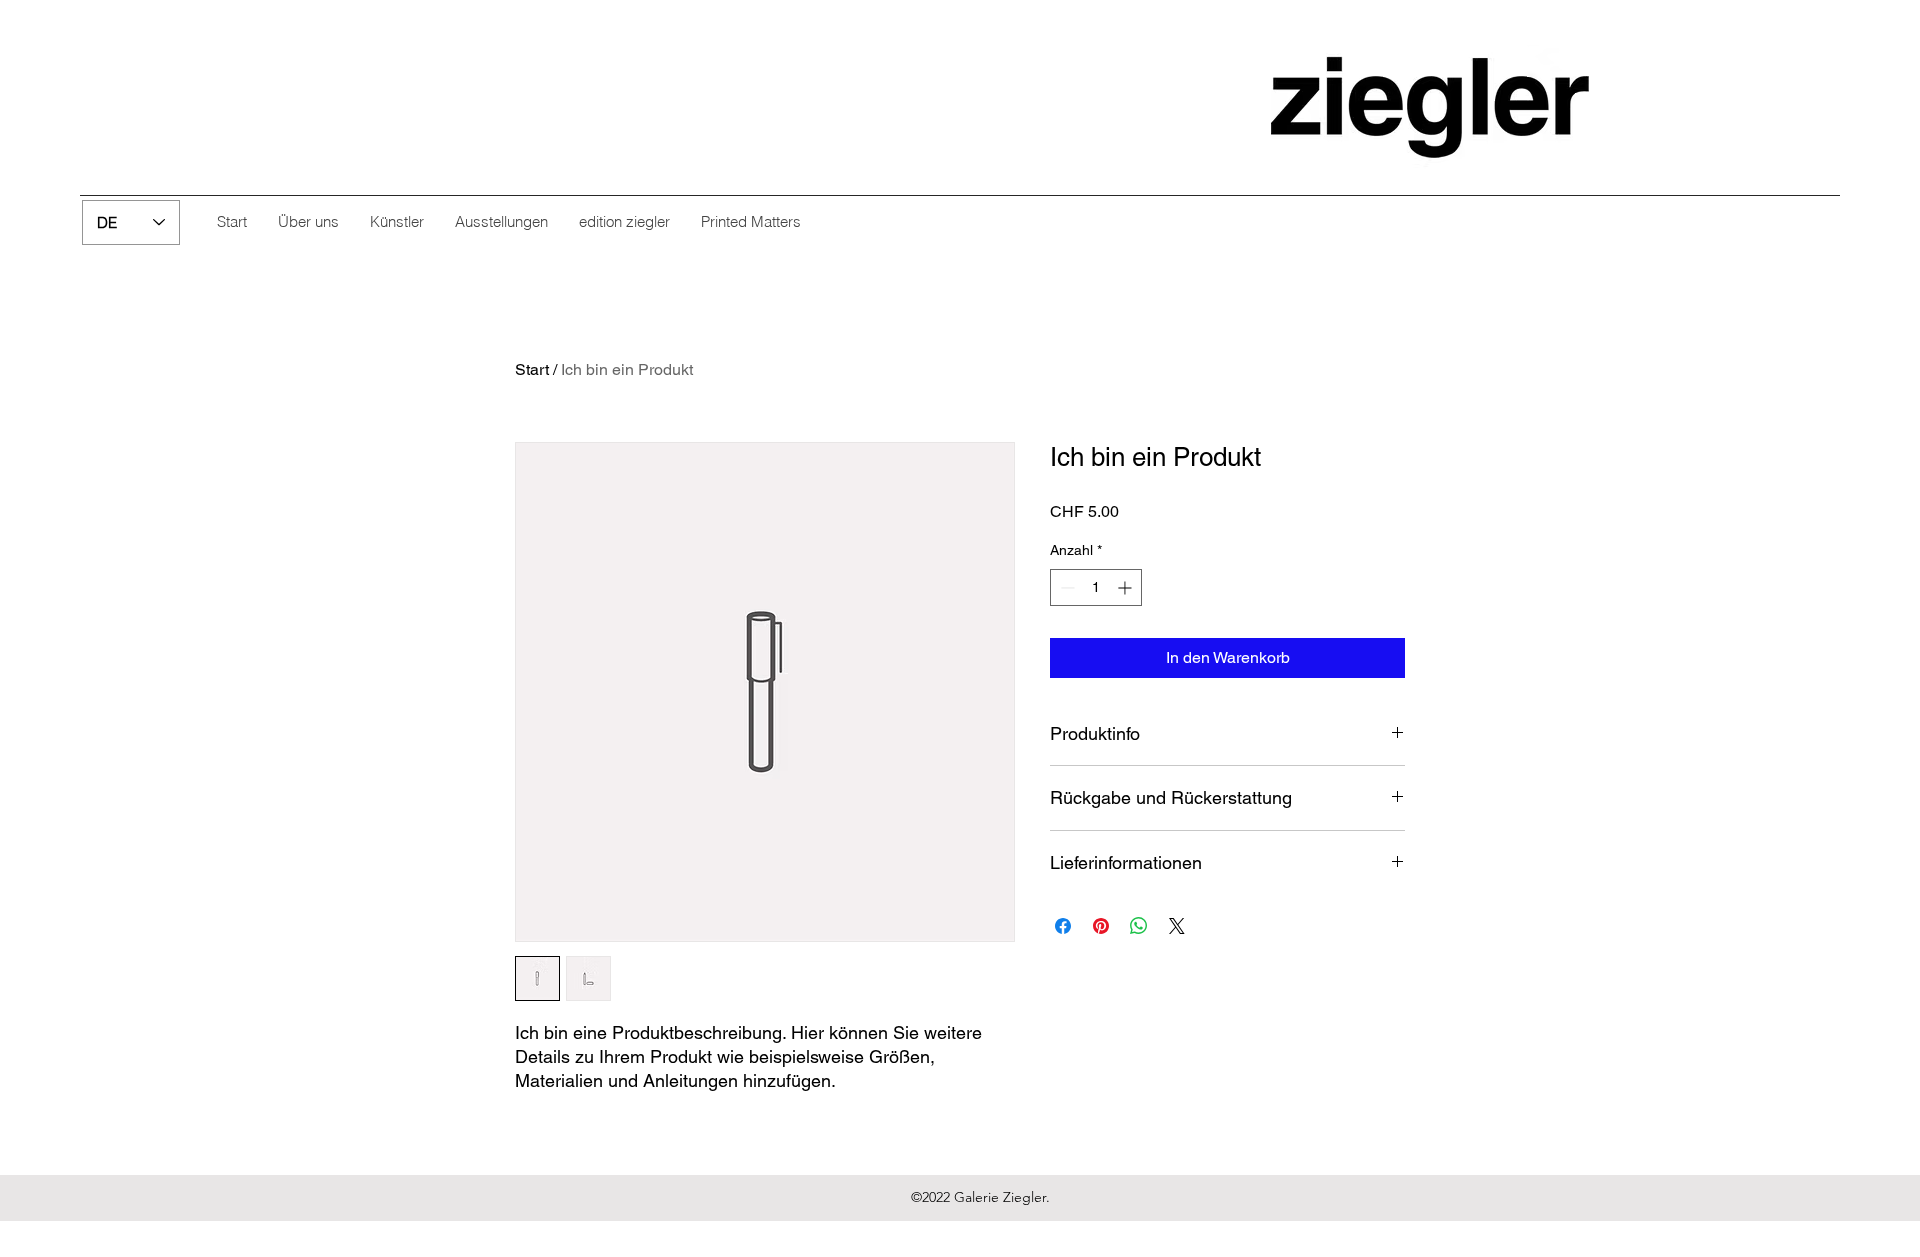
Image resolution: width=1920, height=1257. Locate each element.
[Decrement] (1065, 587)
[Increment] (1126, 587)
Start (532, 369)
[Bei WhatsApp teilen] (1139, 926)
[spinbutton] (1096, 587)
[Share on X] (1177, 926)
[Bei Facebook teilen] (1063, 926)
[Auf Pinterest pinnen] (1101, 926)
